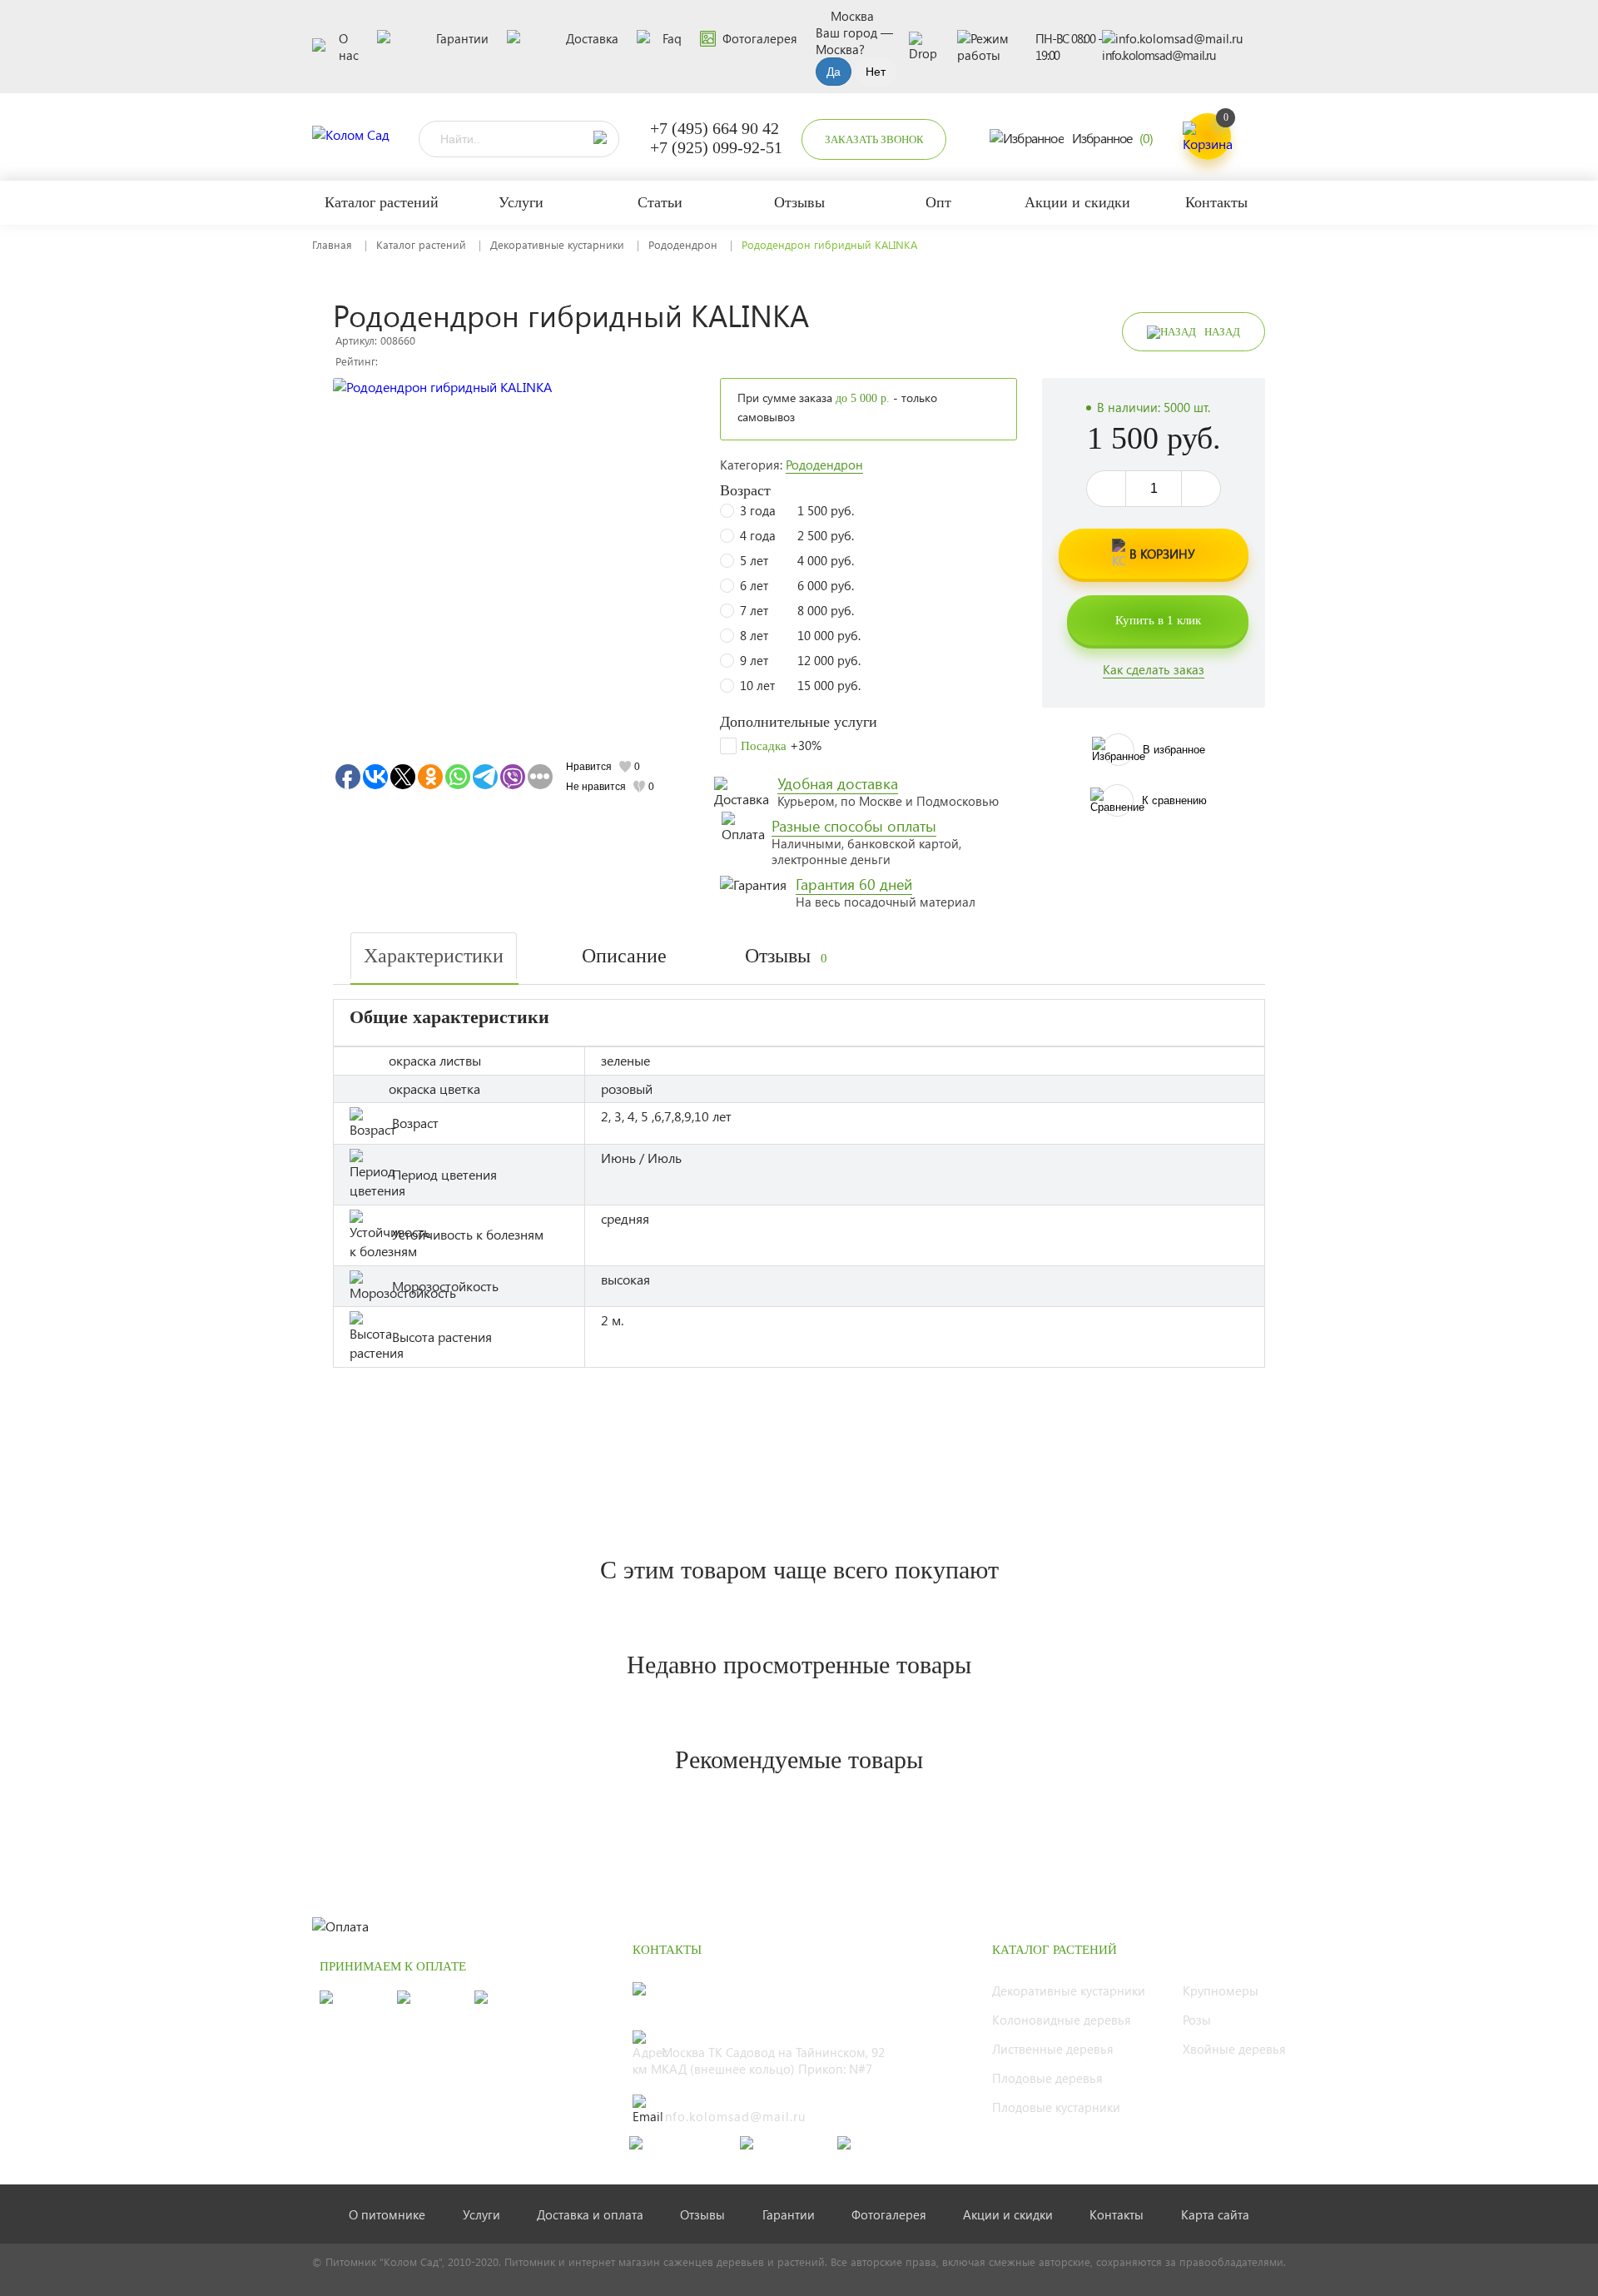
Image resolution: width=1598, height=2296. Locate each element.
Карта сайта (1215, 2214)
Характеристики (434, 956)
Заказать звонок (874, 139)
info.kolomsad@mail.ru (1159, 55)
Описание (624, 956)
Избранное (1112, 138)
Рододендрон (683, 244)
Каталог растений (421, 244)
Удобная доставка (838, 783)
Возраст (745, 490)
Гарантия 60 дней (854, 884)
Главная (332, 244)
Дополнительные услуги (799, 722)
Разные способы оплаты (854, 826)
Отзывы (786, 956)
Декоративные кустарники (557, 244)
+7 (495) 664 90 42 (715, 128)
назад (1222, 332)
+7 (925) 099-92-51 (716, 147)
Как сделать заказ (1154, 669)
